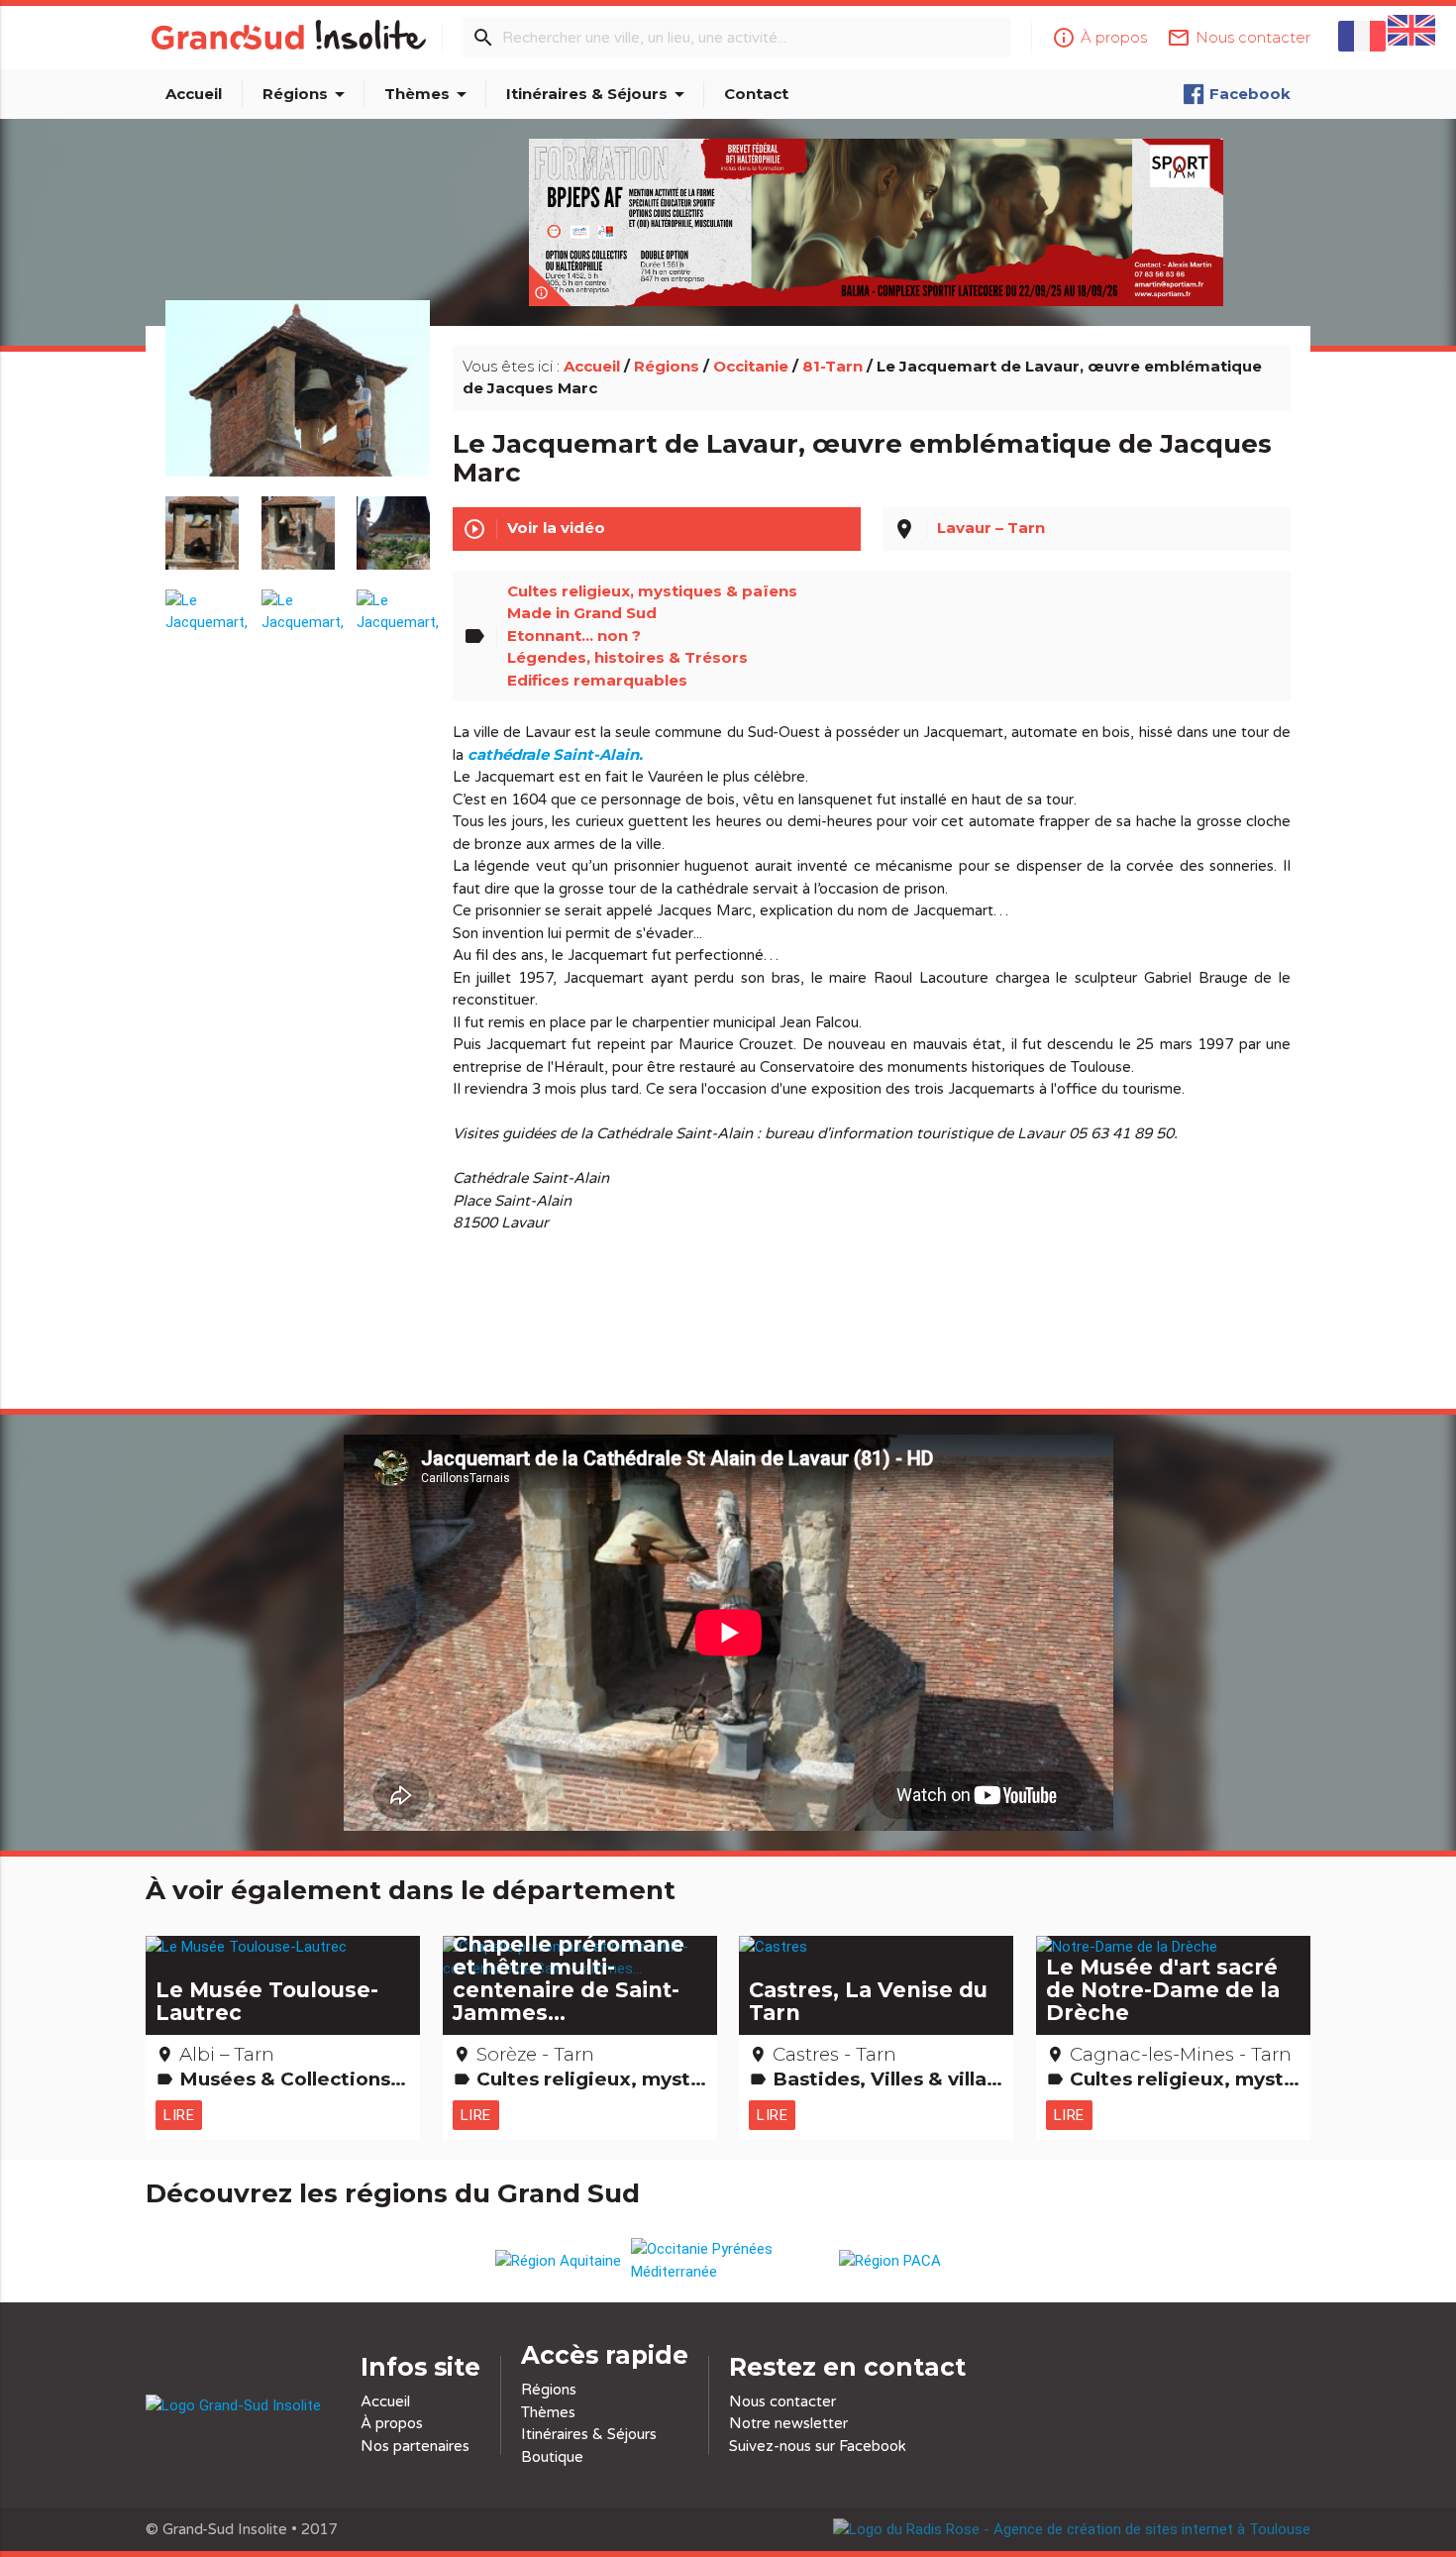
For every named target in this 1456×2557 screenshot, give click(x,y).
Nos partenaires (415, 2446)
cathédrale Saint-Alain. (555, 754)
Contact (756, 94)
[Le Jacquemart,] (298, 411)
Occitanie (751, 366)
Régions (307, 94)
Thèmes (429, 94)
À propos (392, 2423)
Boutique (552, 2457)
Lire (179, 2115)
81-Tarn (832, 366)
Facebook (1250, 94)
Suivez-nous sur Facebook (818, 2446)
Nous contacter (782, 2401)
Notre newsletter (788, 2423)
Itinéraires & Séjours (599, 94)
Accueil (194, 94)
